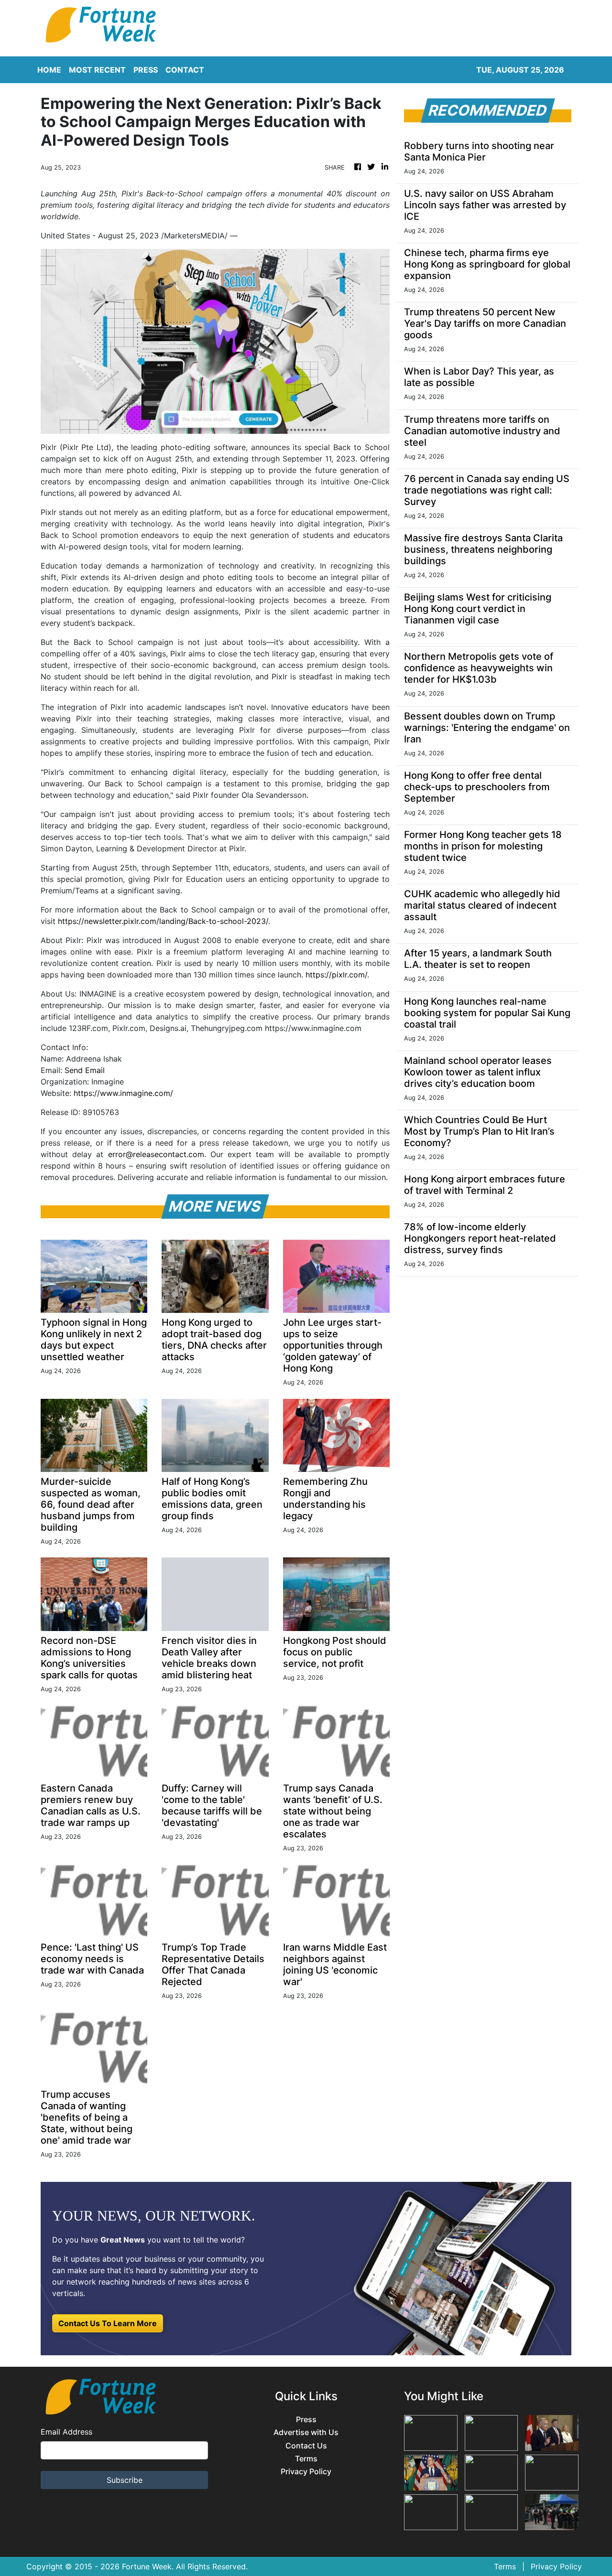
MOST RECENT (97, 70)
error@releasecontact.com (156, 1154)
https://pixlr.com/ (336, 975)
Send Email (85, 1070)
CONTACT (185, 70)
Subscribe (125, 2480)
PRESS (146, 70)
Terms (306, 2459)
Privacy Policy (306, 2472)
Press (306, 2420)
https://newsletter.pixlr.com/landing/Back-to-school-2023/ (163, 921)
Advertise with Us (306, 2432)
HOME (49, 70)
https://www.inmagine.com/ (123, 1093)
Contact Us (306, 2446)
